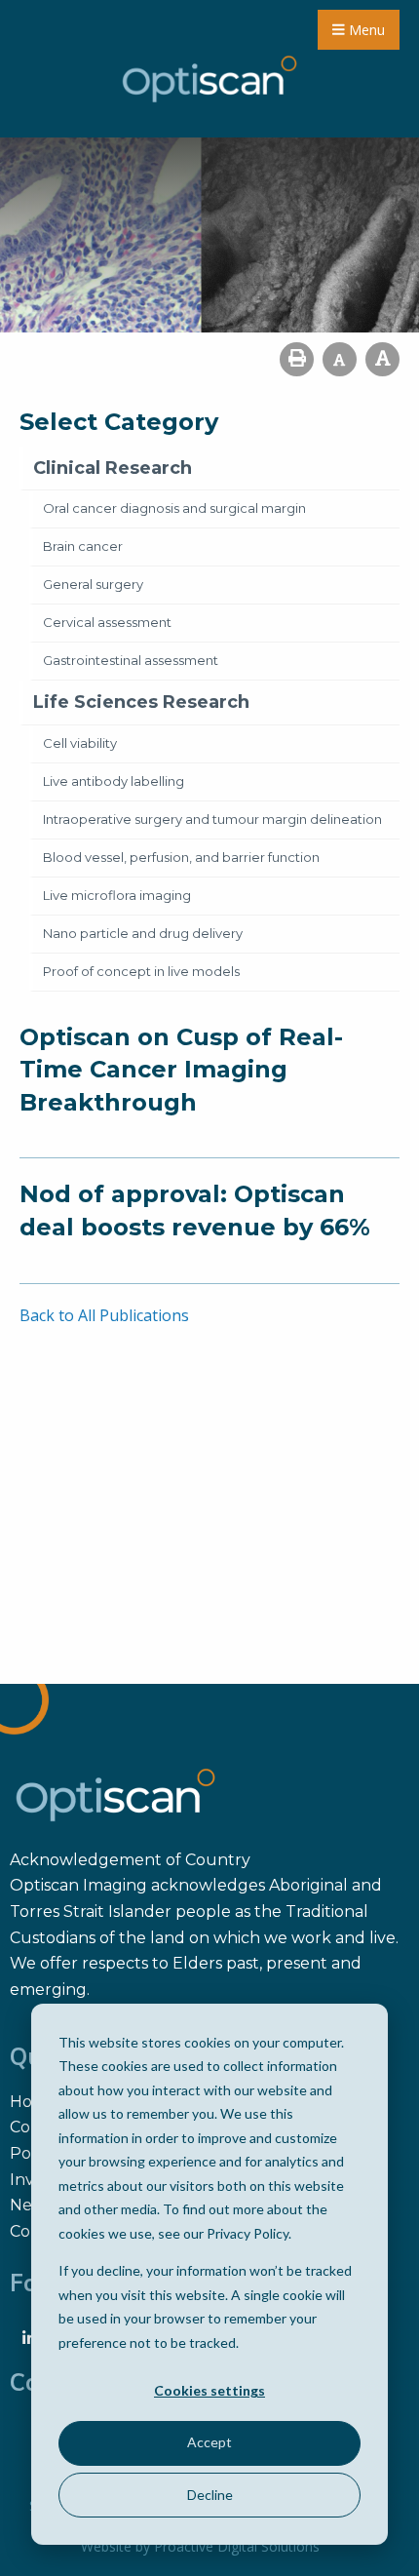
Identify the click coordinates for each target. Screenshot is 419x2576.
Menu (365, 30)
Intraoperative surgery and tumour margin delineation (212, 819)
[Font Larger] (382, 359)
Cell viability (80, 743)
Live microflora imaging (117, 895)
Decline (210, 2495)
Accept (209, 2442)
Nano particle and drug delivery (143, 933)
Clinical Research (113, 468)
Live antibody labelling (114, 781)
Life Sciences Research (141, 702)
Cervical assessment (107, 622)
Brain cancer (83, 546)
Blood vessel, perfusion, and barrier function (181, 857)
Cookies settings (209, 2390)
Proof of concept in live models (141, 971)
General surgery (93, 584)
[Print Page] (297, 359)
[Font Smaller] (340, 359)
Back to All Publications (104, 1315)
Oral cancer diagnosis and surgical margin (174, 508)
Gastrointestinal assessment (131, 660)
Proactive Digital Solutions (237, 2546)
